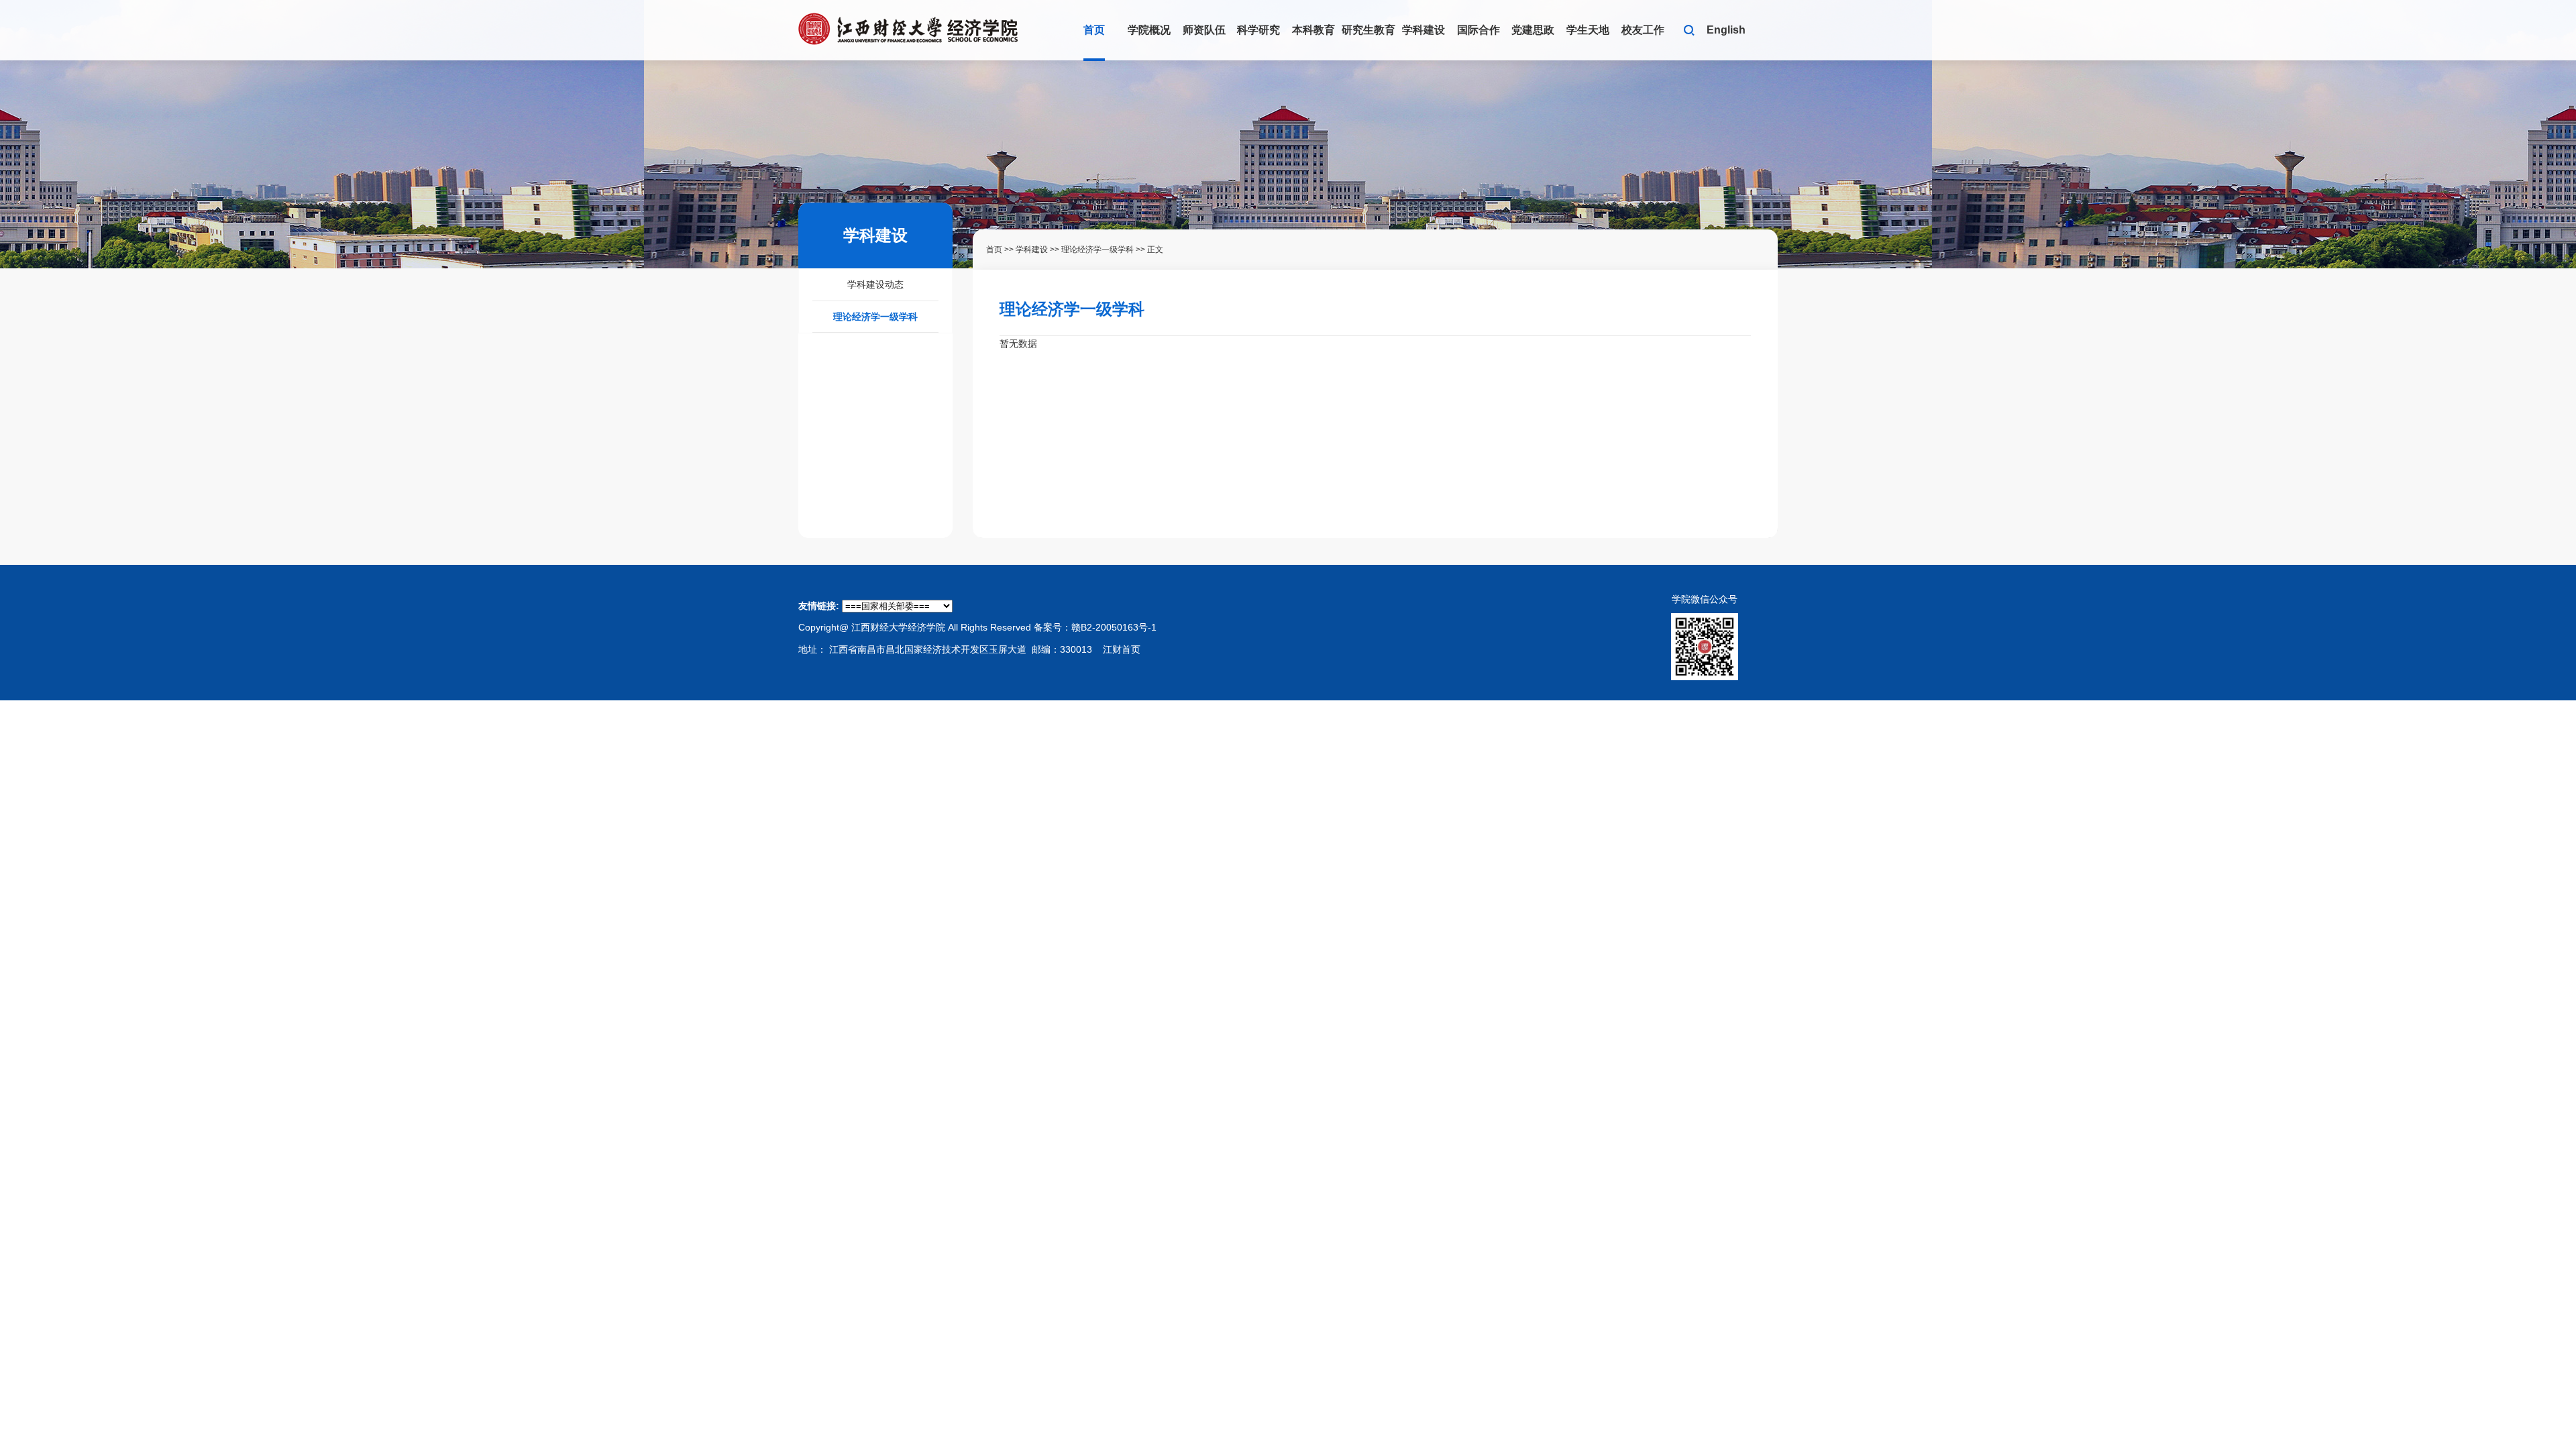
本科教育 (1313, 30)
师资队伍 (1204, 30)
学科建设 (1424, 30)
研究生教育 (1368, 30)
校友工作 (1643, 30)
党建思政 (1533, 30)
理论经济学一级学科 (875, 317)
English (1726, 30)
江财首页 (1122, 649)
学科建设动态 (875, 284)
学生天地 (1588, 30)
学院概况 (1149, 30)
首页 (1094, 30)
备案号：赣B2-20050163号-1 (1095, 627)
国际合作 (1479, 30)
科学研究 (1258, 30)
